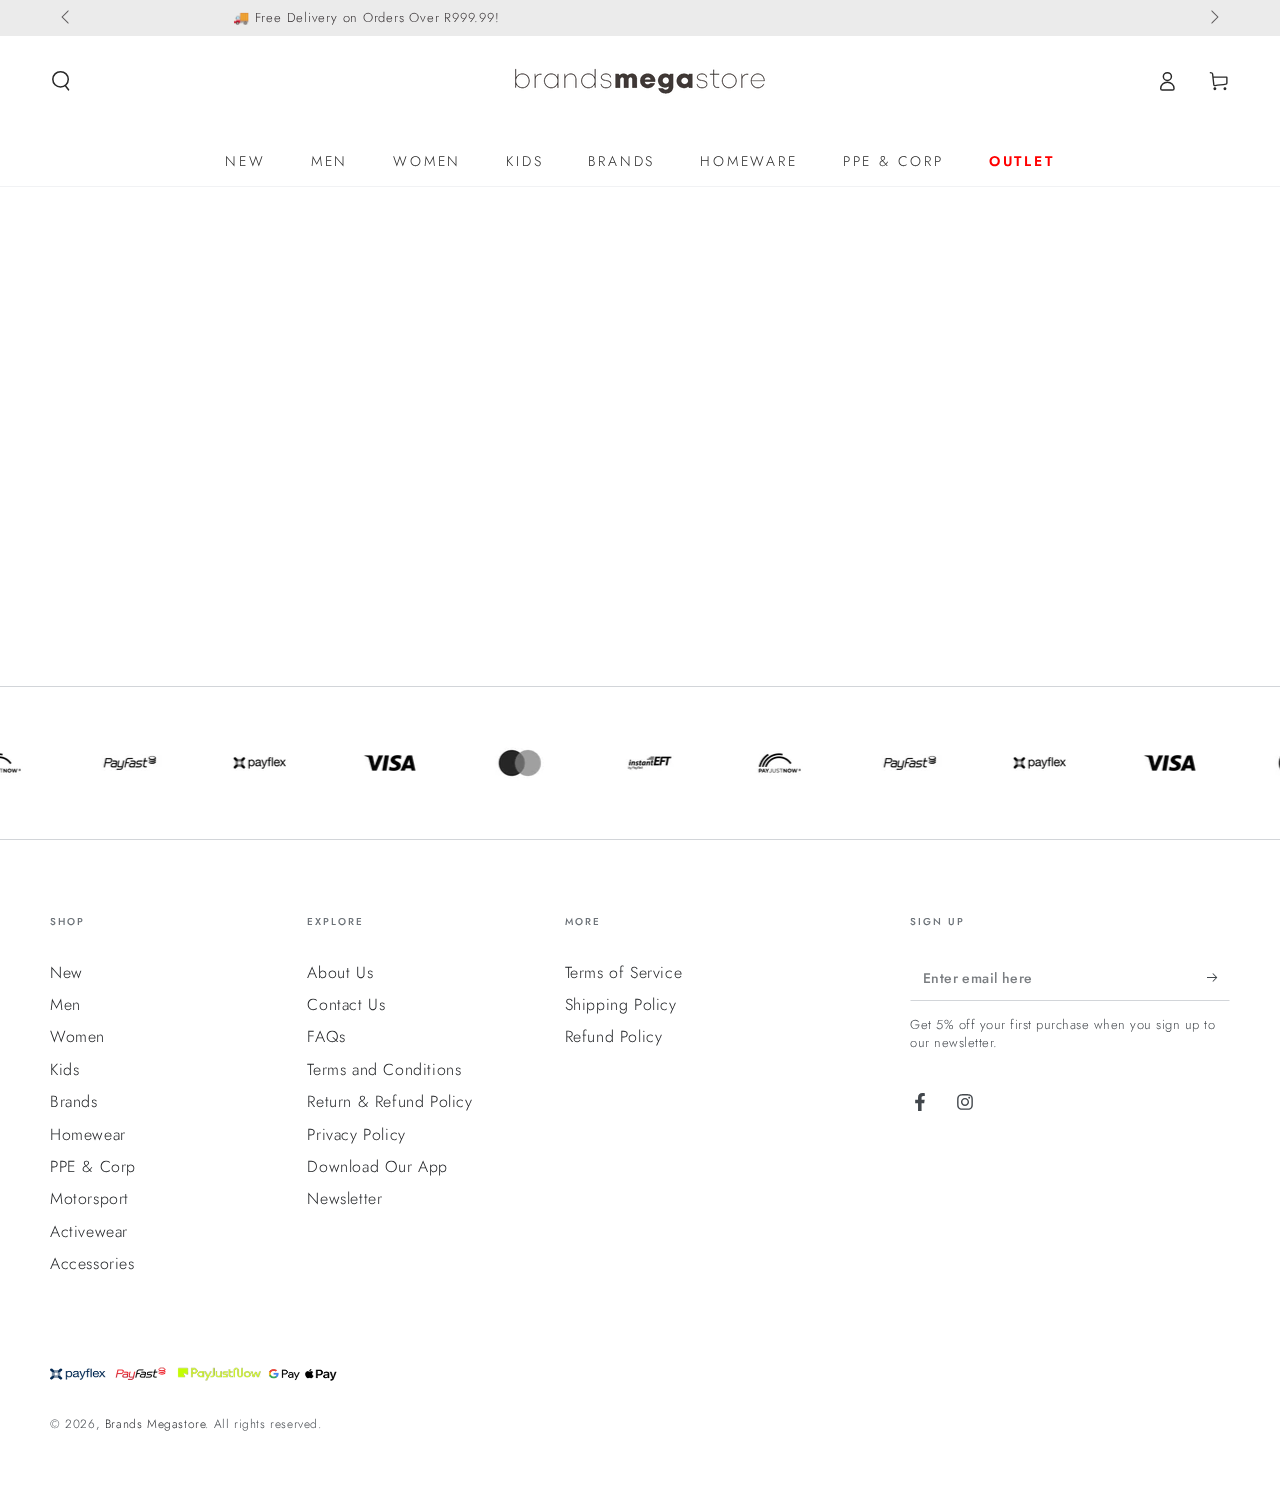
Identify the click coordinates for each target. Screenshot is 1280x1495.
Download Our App (377, 1166)
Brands (74, 1101)
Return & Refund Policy (389, 1101)
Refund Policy (614, 1036)
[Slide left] (67, 18)
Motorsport (89, 1198)
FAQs (326, 1036)
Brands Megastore (155, 1424)
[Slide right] (1213, 18)
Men (65, 1004)
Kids (64, 1069)
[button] (61, 81)
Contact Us (346, 1004)
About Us (340, 972)
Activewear (89, 1231)
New (66, 972)
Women (77, 1036)
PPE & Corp (93, 1166)
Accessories (92, 1263)
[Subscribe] (1218, 978)
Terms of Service (624, 972)
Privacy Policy (356, 1134)
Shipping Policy (621, 1004)
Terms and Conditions (384, 1069)
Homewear (88, 1134)
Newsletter (344, 1198)
